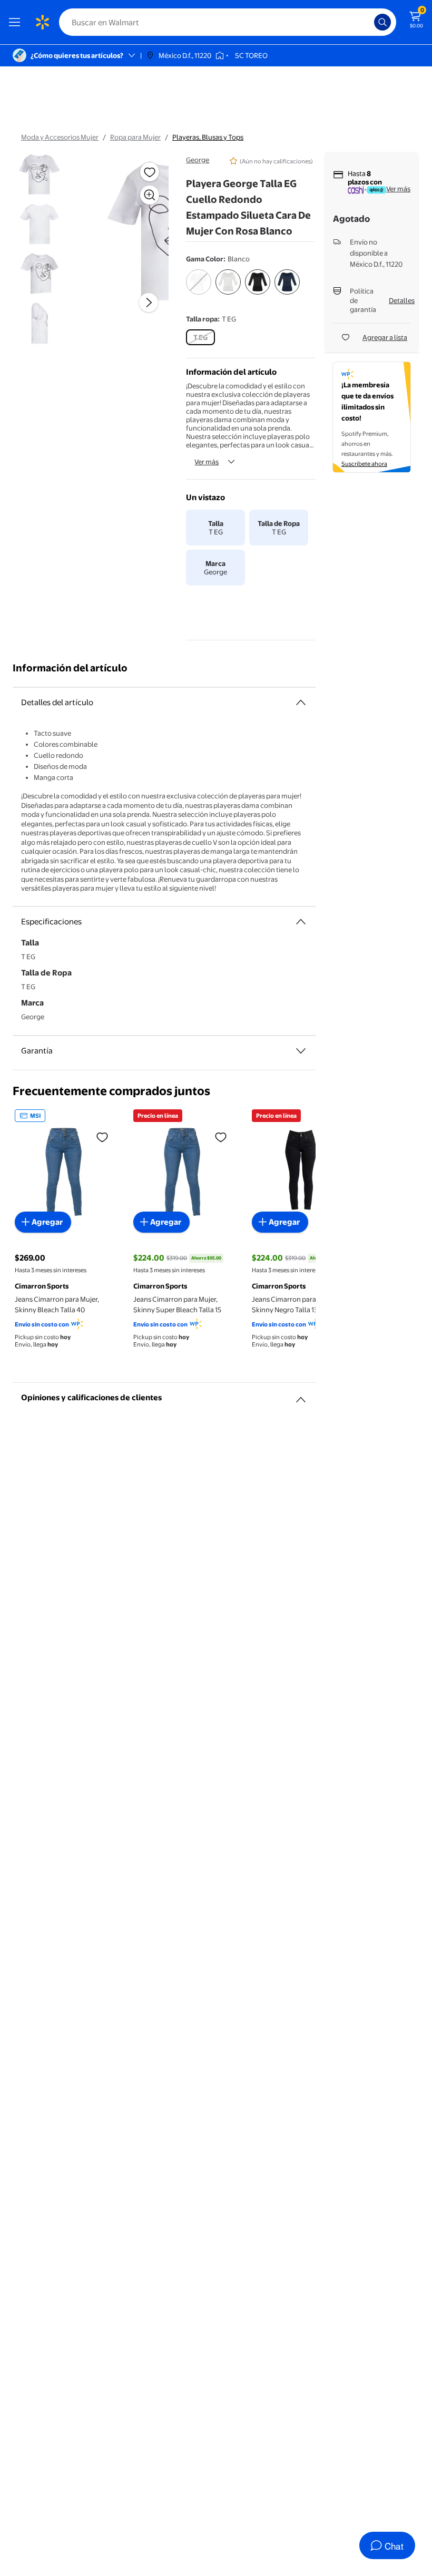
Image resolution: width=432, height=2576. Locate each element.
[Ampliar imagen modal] (150, 195)
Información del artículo (70, 668)
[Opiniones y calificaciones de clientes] (301, 1396)
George (198, 160)
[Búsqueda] (382, 22)
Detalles (402, 300)
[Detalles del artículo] (301, 702)
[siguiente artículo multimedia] (149, 303)
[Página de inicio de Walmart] (42, 22)
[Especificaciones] (301, 922)
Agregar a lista (385, 337)
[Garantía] (301, 1051)
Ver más (207, 462)
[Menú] (17, 22)
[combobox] (228, 22)
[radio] (199, 289)
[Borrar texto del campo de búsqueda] (369, 22)
